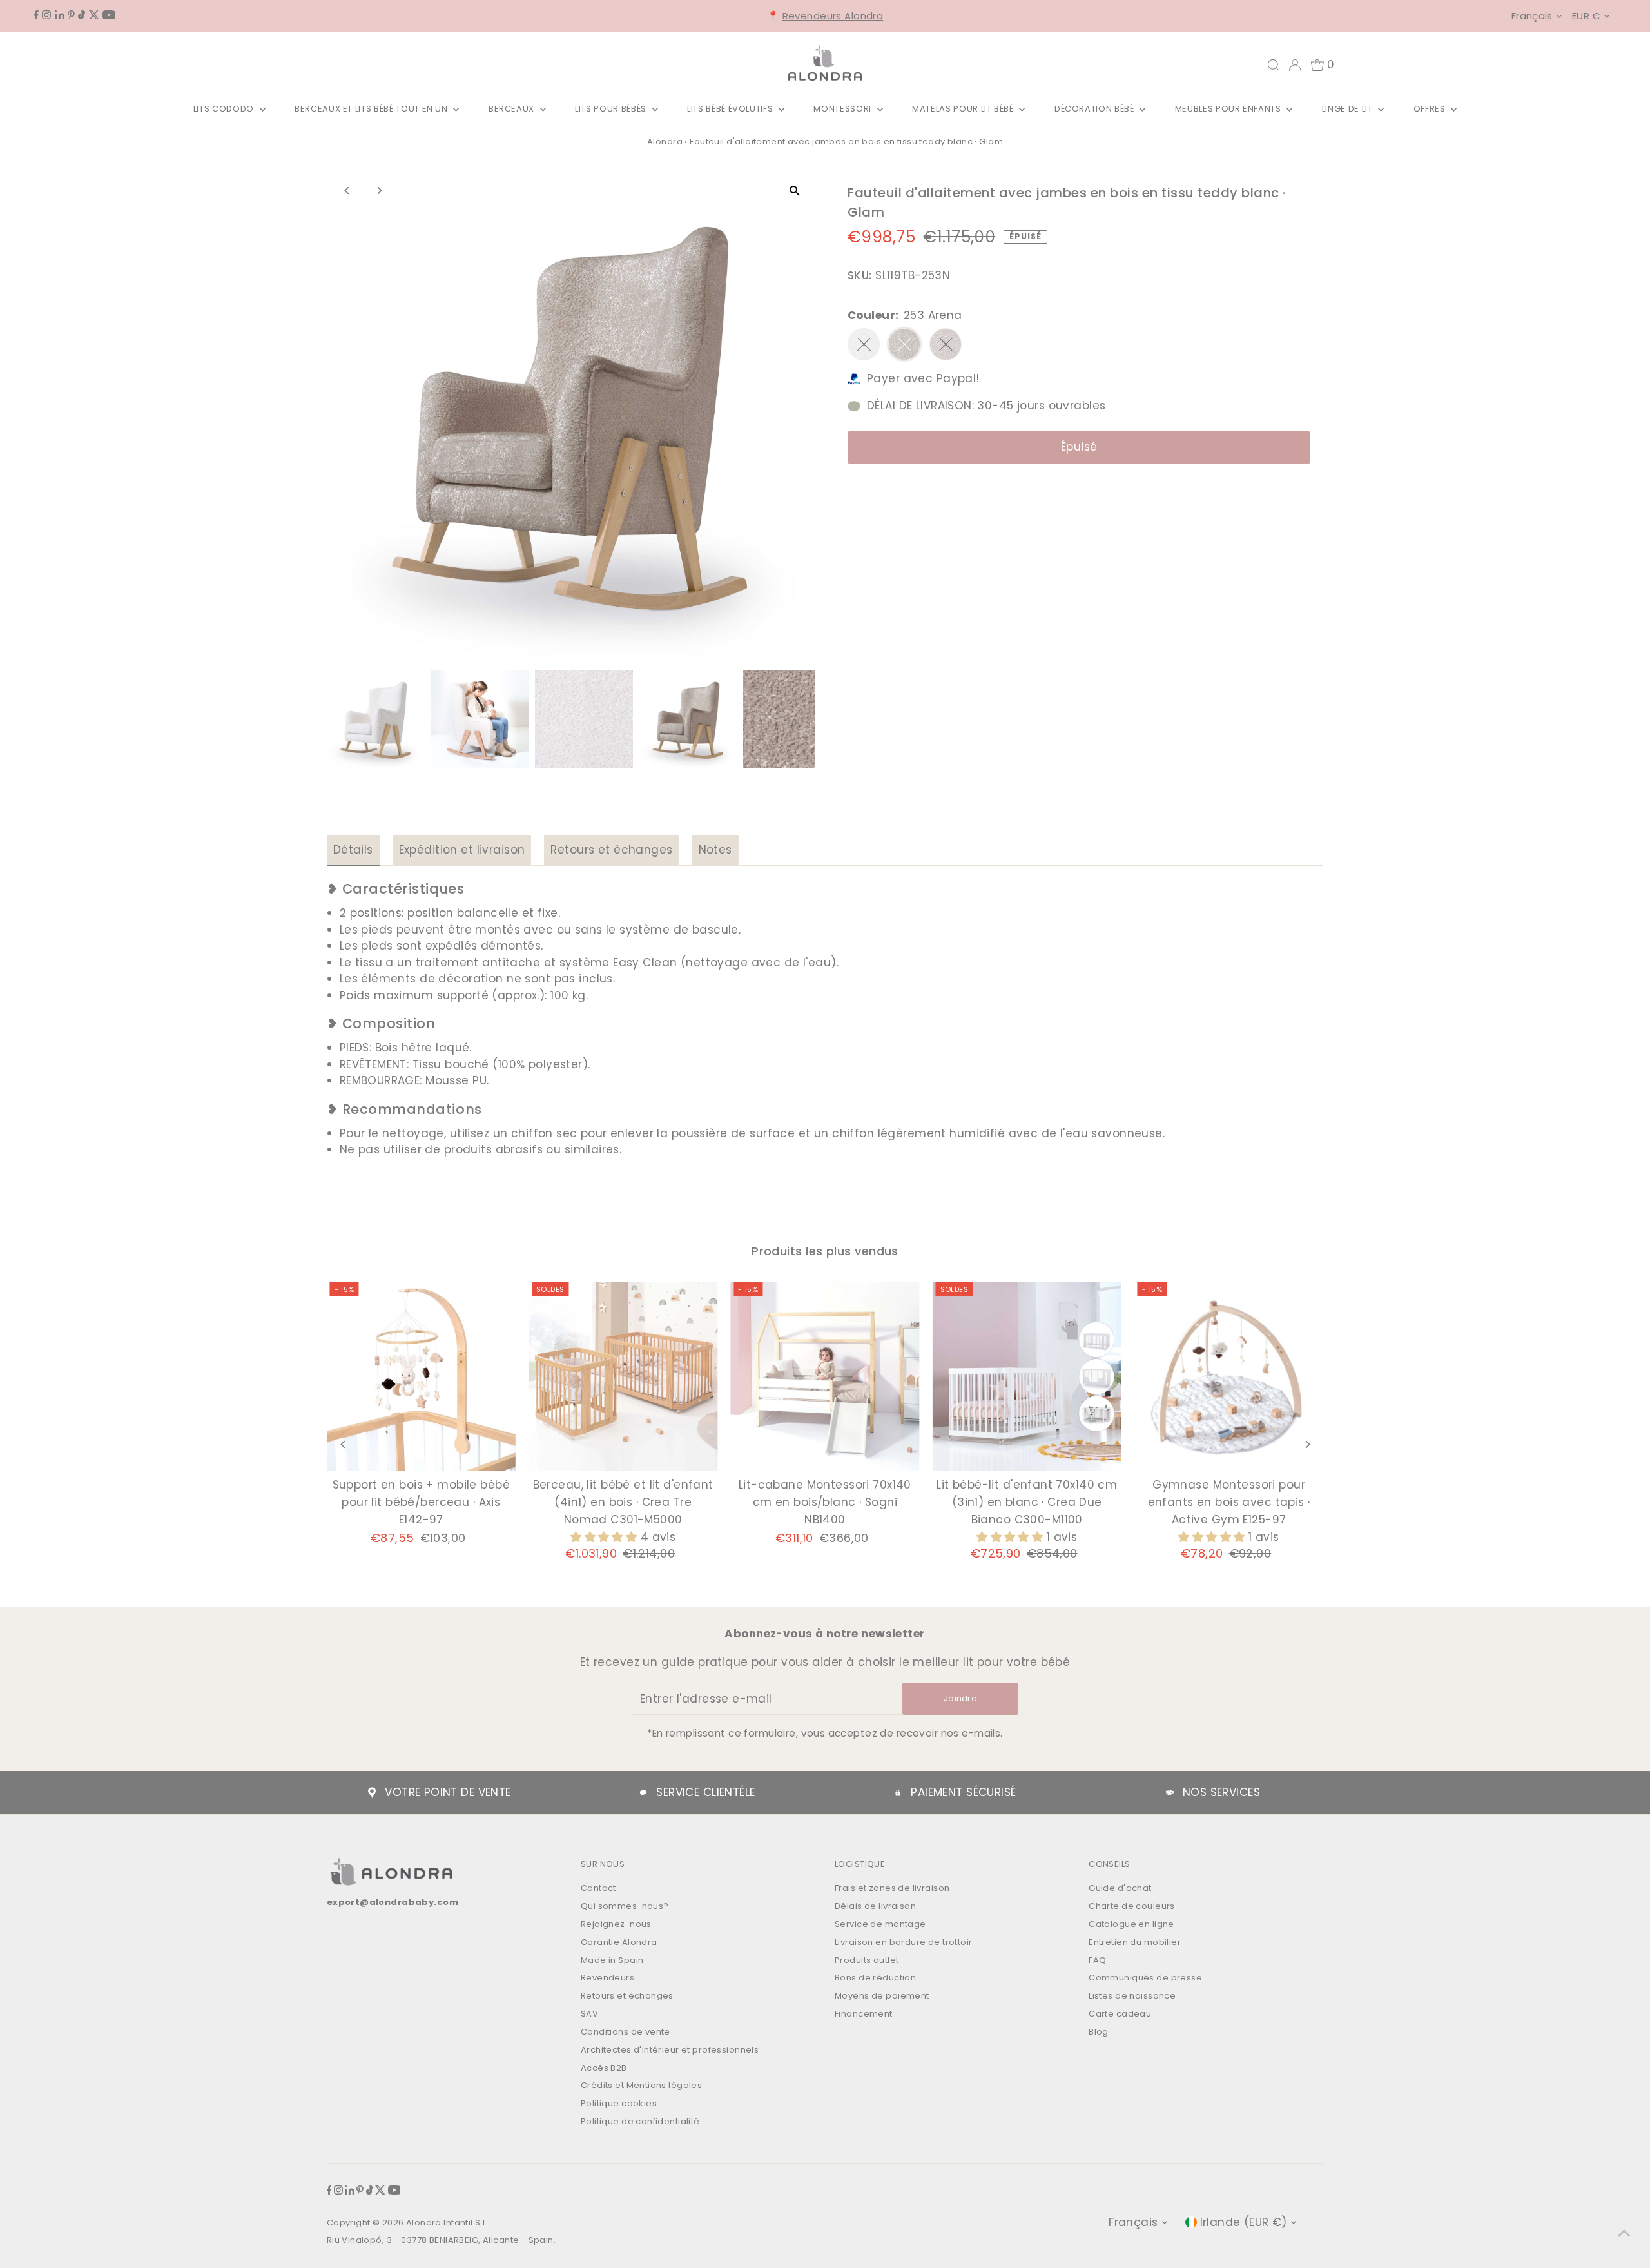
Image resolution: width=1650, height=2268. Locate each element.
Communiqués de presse (1145, 1978)
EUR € (1586, 16)
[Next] (379, 191)
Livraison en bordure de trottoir (904, 1942)
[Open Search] (1274, 65)
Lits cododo (225, 109)
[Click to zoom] (794, 191)
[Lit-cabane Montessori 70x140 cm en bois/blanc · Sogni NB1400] (825, 1377)
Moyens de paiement (882, 1996)
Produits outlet (867, 1960)
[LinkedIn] (60, 15)
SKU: (860, 275)
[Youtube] (109, 15)
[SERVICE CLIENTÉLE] (643, 1793)
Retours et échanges (611, 850)
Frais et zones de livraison (892, 1888)
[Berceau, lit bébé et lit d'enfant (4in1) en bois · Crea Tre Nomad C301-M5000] (623, 1377)
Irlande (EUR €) (1244, 2222)
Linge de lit (1348, 109)
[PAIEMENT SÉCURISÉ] (898, 1793)
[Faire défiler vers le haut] (1624, 2233)
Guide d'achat (1120, 1888)
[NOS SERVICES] (1170, 1793)
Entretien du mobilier (1135, 1942)
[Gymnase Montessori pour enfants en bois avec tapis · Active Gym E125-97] (1229, 1377)
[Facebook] (36, 15)
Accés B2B (604, 2068)
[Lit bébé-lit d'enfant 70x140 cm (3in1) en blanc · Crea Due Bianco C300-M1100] (1027, 1377)
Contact (598, 1888)
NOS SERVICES (1221, 1792)
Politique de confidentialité (640, 2121)
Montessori (843, 109)
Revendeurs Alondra (833, 16)
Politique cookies (619, 2103)
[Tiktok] (82, 15)
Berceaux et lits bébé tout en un (372, 109)
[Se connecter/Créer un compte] (1295, 65)
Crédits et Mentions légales (641, 2085)
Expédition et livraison (462, 850)
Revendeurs (607, 1978)
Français (1532, 16)
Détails (353, 850)
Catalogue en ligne (1131, 1924)
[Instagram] (46, 15)
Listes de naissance (1132, 1996)
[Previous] (348, 191)
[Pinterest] (71, 15)
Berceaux (513, 109)
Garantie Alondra (619, 1942)
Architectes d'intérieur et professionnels (670, 2050)
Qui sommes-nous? (625, 1906)
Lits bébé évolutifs (731, 109)
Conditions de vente (626, 2032)
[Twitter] (94, 15)
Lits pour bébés (612, 109)
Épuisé (1079, 447)
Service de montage (880, 1924)
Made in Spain (612, 1960)
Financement (864, 2014)
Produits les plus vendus (825, 1251)
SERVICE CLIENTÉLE (705, 1792)
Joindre (960, 1698)
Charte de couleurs (1132, 1906)
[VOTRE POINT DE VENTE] (372, 1793)
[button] (606, 1537)
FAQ (1097, 1960)
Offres (1431, 109)
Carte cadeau (1120, 2014)
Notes (715, 850)
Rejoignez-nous (616, 1924)
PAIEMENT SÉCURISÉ (963, 1792)
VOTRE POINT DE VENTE (448, 1792)
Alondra (665, 142)
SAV (589, 2014)
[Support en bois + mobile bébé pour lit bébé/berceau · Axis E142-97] (421, 1377)
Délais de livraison (875, 1906)
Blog (1099, 2032)
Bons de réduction (875, 1978)
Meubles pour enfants (1229, 109)
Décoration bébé (1095, 109)
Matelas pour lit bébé (964, 109)
